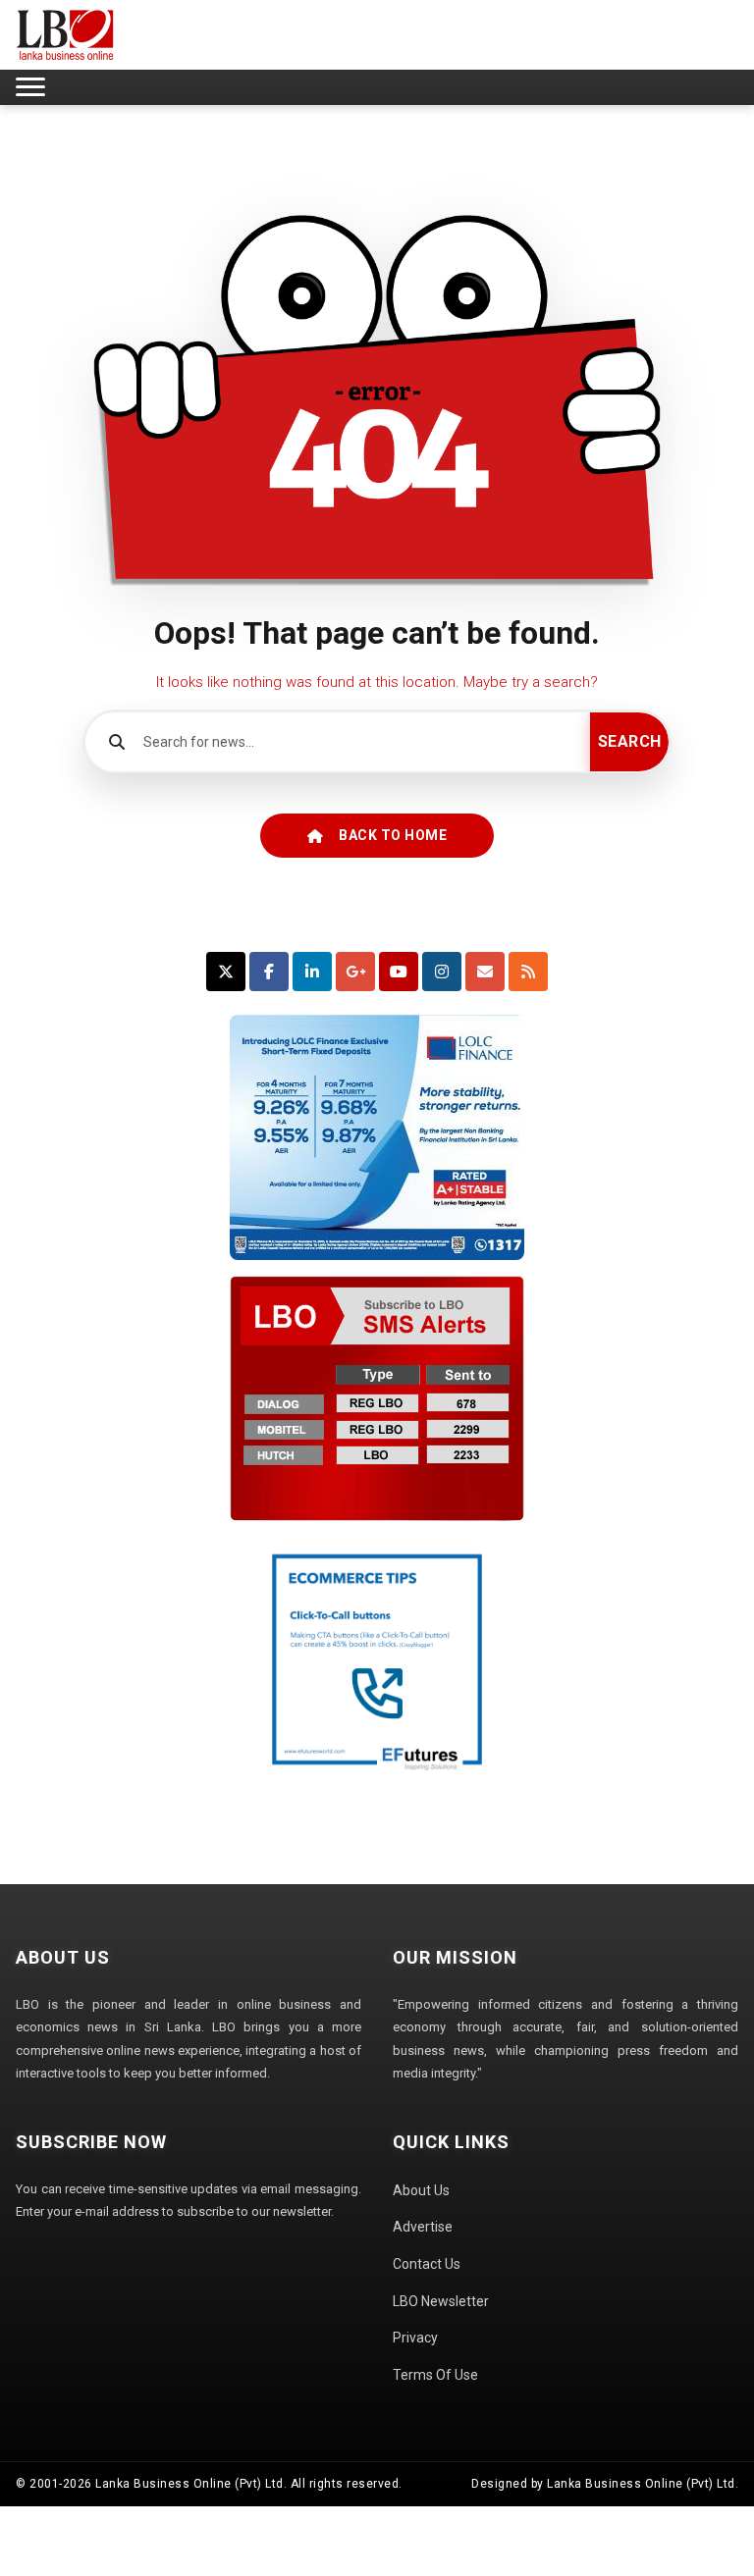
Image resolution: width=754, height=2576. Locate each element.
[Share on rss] (528, 972)
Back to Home (393, 835)
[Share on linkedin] (312, 972)
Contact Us (427, 2264)
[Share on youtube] (399, 972)
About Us (421, 2190)
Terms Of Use (435, 2375)
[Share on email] (485, 972)
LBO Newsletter (441, 2301)
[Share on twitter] (226, 972)
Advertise (423, 2227)
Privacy (415, 2338)
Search (630, 741)
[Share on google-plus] (355, 972)
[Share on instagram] (442, 972)
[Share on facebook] (269, 972)
